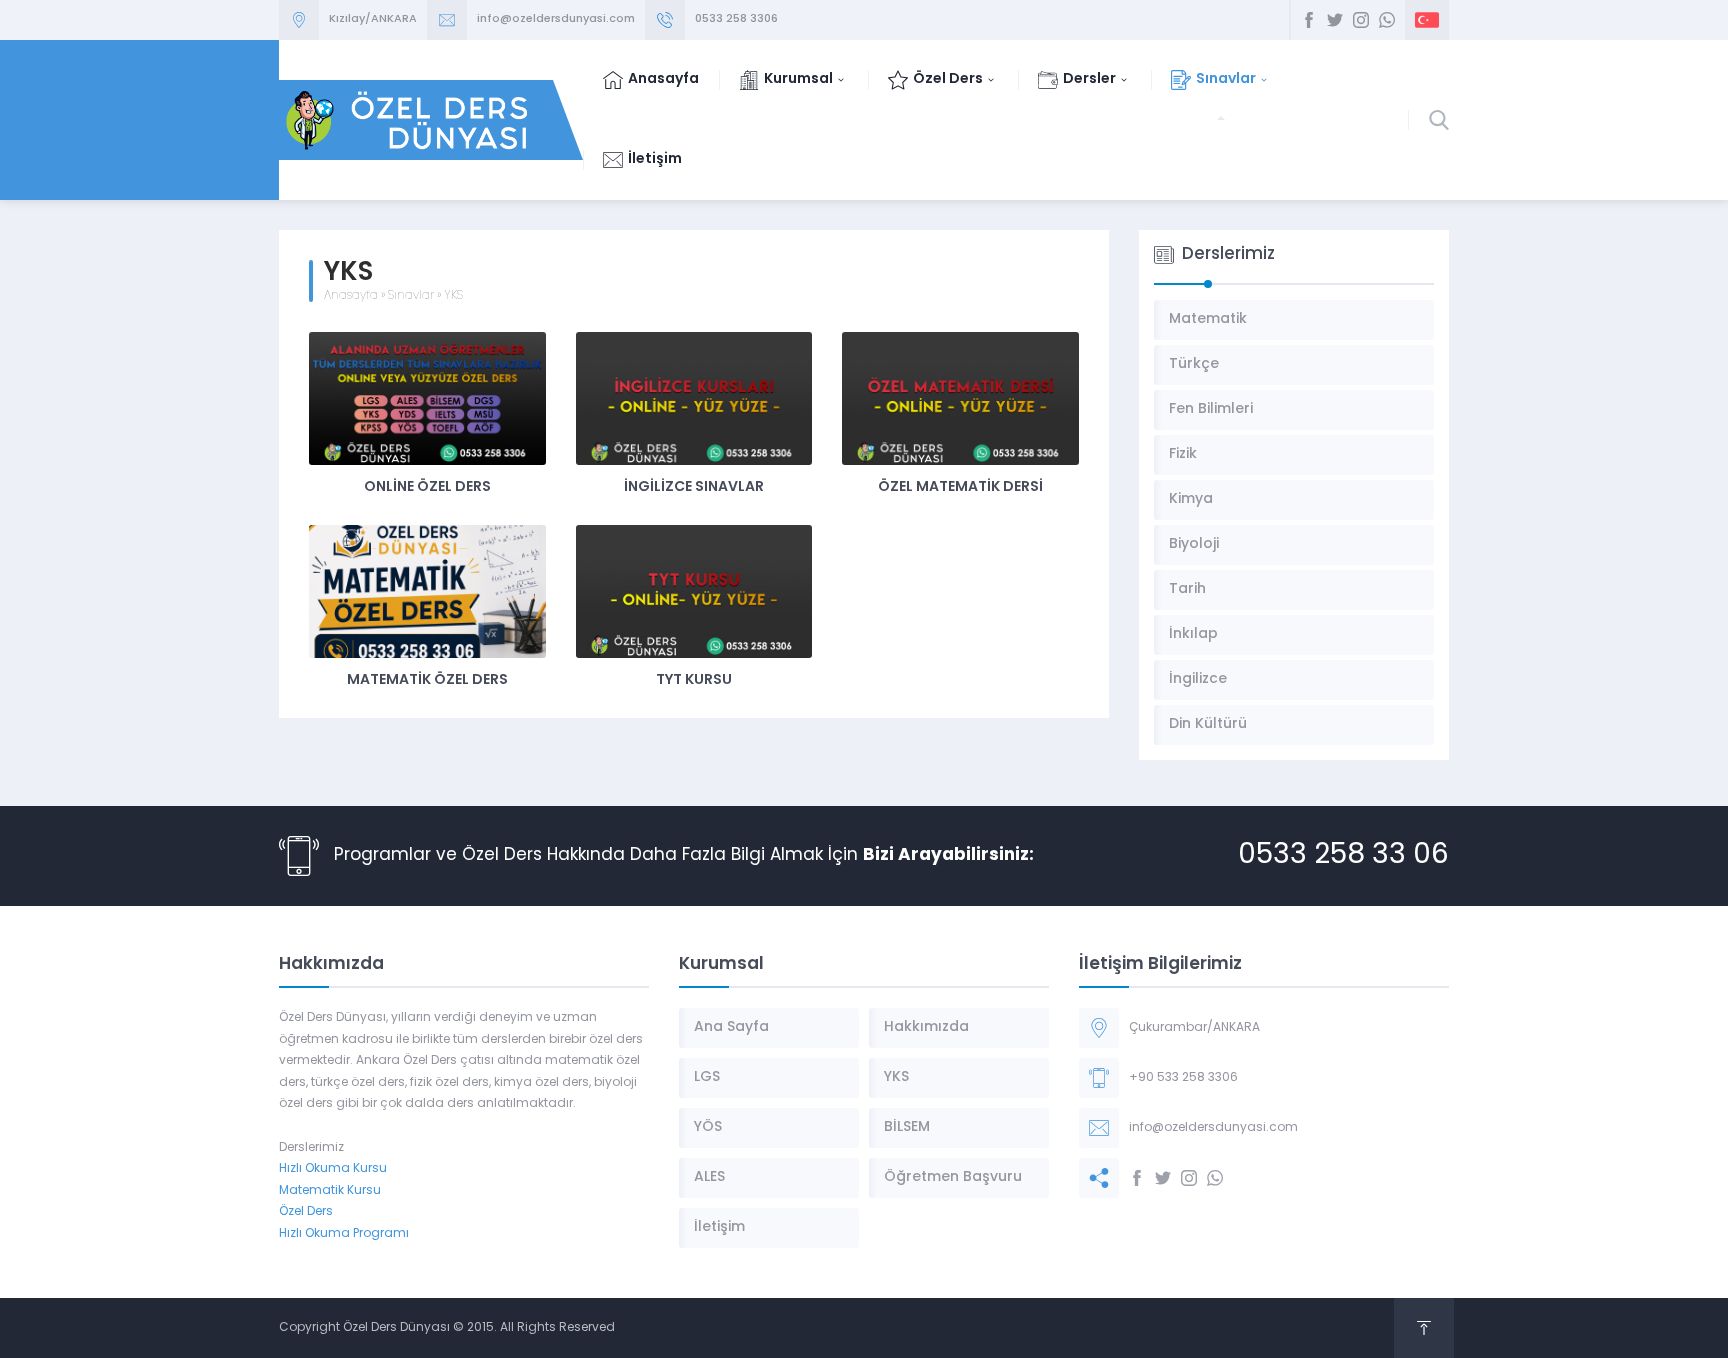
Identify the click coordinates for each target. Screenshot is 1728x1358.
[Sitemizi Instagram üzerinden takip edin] (1361, 20)
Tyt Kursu (694, 680)
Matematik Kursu (330, 1191)
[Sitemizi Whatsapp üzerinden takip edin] (1387, 20)
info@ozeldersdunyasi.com (556, 19)
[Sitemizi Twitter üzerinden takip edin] (1335, 20)
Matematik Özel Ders (427, 680)
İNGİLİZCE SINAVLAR (694, 487)
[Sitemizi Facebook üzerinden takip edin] (1309, 20)
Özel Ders (306, 1212)
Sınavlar (411, 296)
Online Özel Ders (427, 487)
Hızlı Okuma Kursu (333, 1169)
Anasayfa (351, 296)
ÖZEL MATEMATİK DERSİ (960, 487)
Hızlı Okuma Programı (344, 1234)
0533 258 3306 (736, 19)
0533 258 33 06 (1343, 856)
